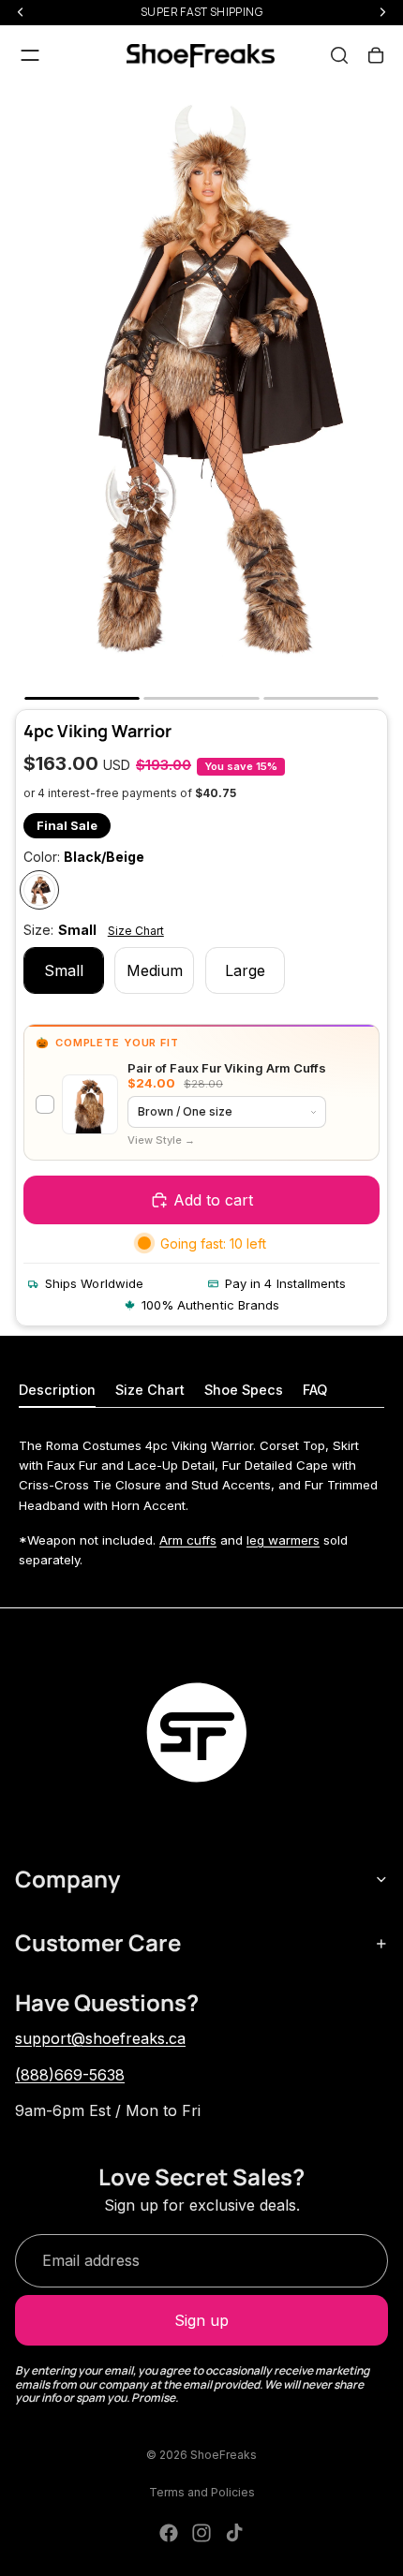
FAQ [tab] (315, 1390)
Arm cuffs (188, 1540)
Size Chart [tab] (150, 1390)
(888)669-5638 (70, 2075)
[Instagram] (201, 2533)
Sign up (201, 2320)
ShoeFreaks (224, 2455)
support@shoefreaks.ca (100, 2038)
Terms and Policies (202, 2492)
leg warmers (283, 1540)
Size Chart (136, 931)
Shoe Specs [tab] (244, 1390)
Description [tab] (57, 1390)
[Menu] (30, 55)
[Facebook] (169, 2533)
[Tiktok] (234, 2533)
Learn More (161, 1140)
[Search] (339, 55)
